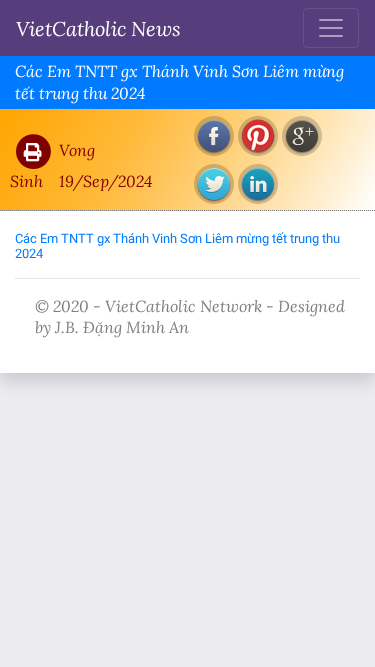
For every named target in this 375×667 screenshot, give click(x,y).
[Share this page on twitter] (214, 184)
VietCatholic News (98, 28)
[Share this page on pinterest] (258, 136)
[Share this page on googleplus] (302, 136)
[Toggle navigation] (331, 28)
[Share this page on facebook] (214, 136)
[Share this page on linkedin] (258, 184)
